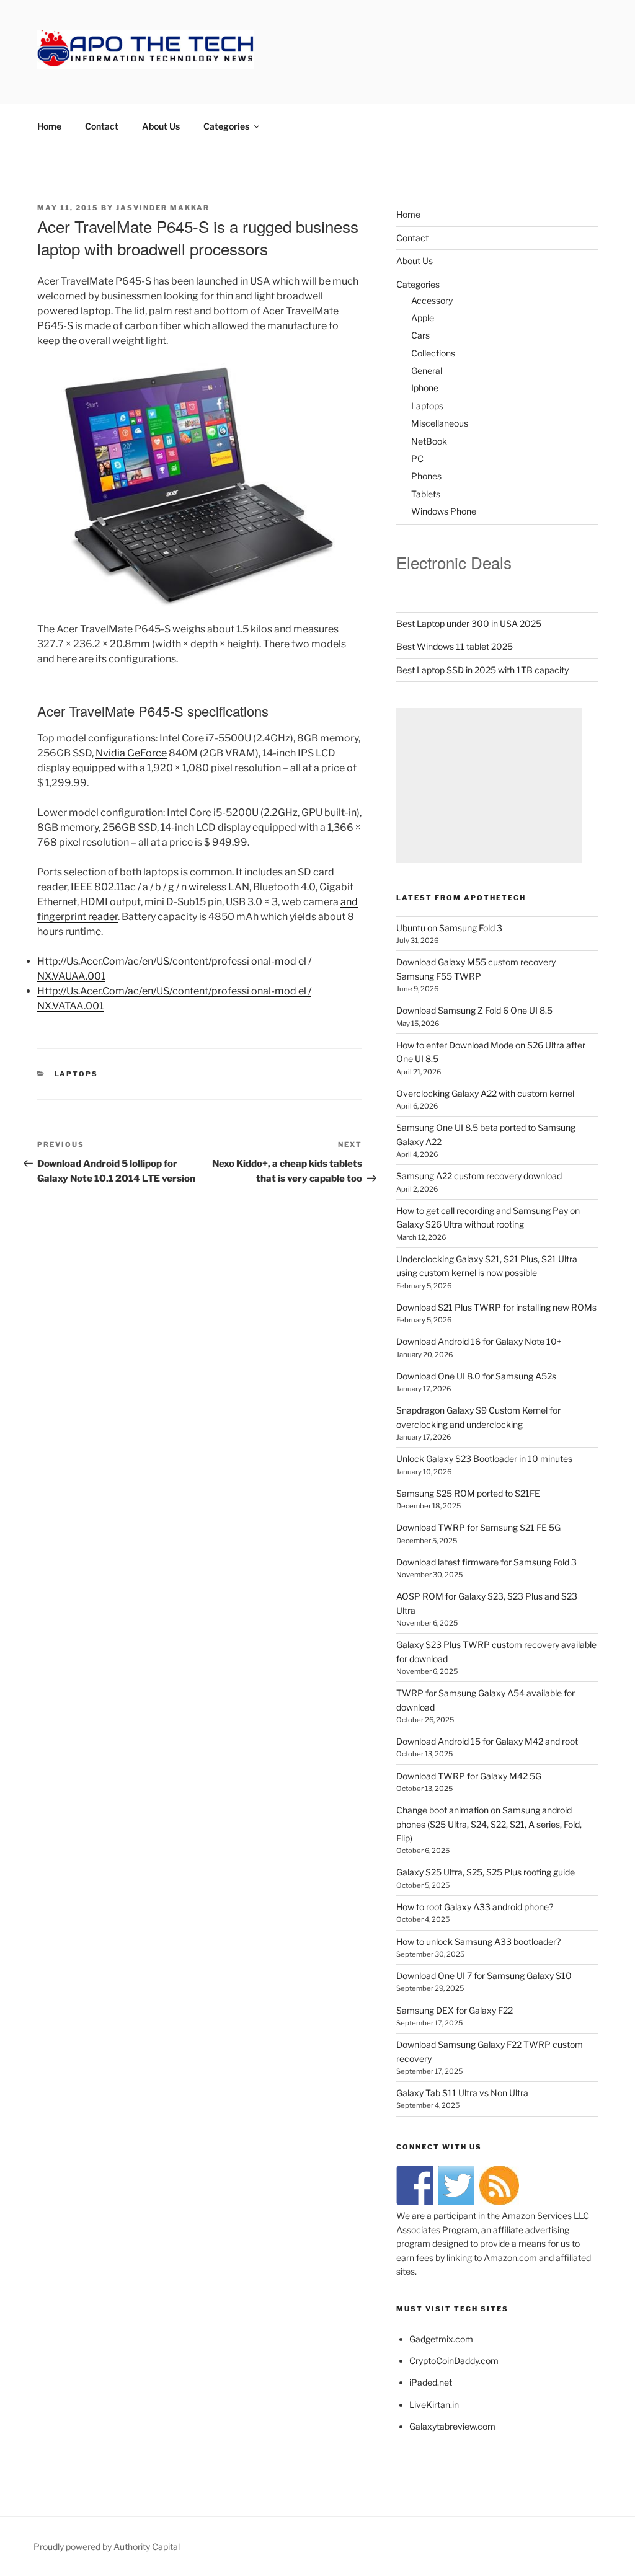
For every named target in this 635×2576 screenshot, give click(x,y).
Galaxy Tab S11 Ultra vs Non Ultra (462, 2093)
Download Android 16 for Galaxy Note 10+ (479, 1341)
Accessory (432, 300)
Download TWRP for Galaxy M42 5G (469, 1776)
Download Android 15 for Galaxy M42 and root (487, 1741)
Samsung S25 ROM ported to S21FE (468, 1493)
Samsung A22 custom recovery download (479, 1176)
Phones (426, 476)
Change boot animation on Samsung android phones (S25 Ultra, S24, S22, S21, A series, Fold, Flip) (489, 1824)
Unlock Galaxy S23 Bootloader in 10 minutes (484, 1458)
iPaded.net (431, 2382)
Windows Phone (444, 511)
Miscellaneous (440, 423)
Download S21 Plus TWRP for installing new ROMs (496, 1307)
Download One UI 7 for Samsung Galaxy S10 (484, 1976)
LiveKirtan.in (434, 2405)
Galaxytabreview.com (452, 2426)
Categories (226, 126)
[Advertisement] (489, 786)
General (427, 370)
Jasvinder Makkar (163, 208)
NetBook (429, 441)
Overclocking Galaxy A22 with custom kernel (485, 1093)
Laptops (77, 1074)
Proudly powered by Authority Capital (107, 2547)
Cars (420, 335)
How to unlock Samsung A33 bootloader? (478, 1941)
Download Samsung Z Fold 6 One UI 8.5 (474, 1010)
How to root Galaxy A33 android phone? (475, 1907)
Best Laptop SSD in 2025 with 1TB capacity (482, 670)
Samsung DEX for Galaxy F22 (455, 2010)
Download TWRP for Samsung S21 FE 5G (478, 1527)
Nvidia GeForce (131, 753)
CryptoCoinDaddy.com (454, 2361)
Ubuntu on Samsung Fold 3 (449, 928)
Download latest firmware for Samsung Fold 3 (486, 1562)
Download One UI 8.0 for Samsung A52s (476, 1376)
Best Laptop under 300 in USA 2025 (469, 623)
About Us (161, 126)
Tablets (426, 494)
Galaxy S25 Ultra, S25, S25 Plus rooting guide (486, 1872)
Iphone (425, 388)
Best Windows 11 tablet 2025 (455, 646)
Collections (433, 353)
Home (49, 126)
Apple (423, 318)
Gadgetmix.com (441, 2339)
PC (417, 458)
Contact (102, 126)
